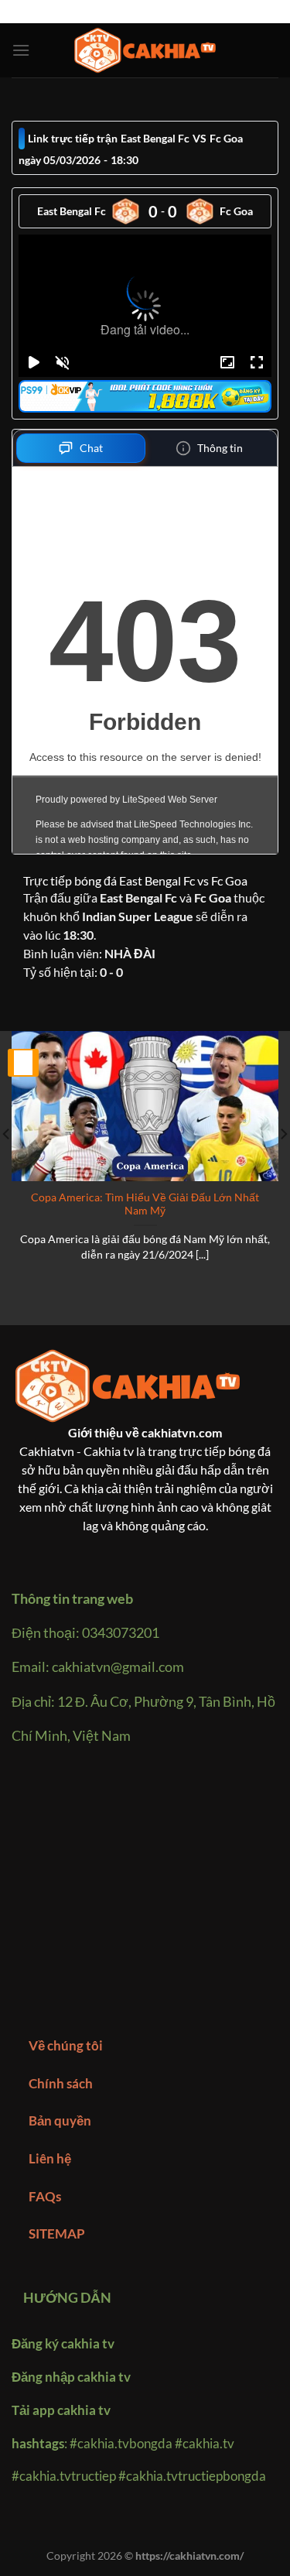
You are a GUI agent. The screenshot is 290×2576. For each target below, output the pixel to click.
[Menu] (21, 50)
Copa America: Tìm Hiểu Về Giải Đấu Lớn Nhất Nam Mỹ (145, 1204)
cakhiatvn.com (182, 1432)
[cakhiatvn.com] (145, 51)
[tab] (81, 448)
